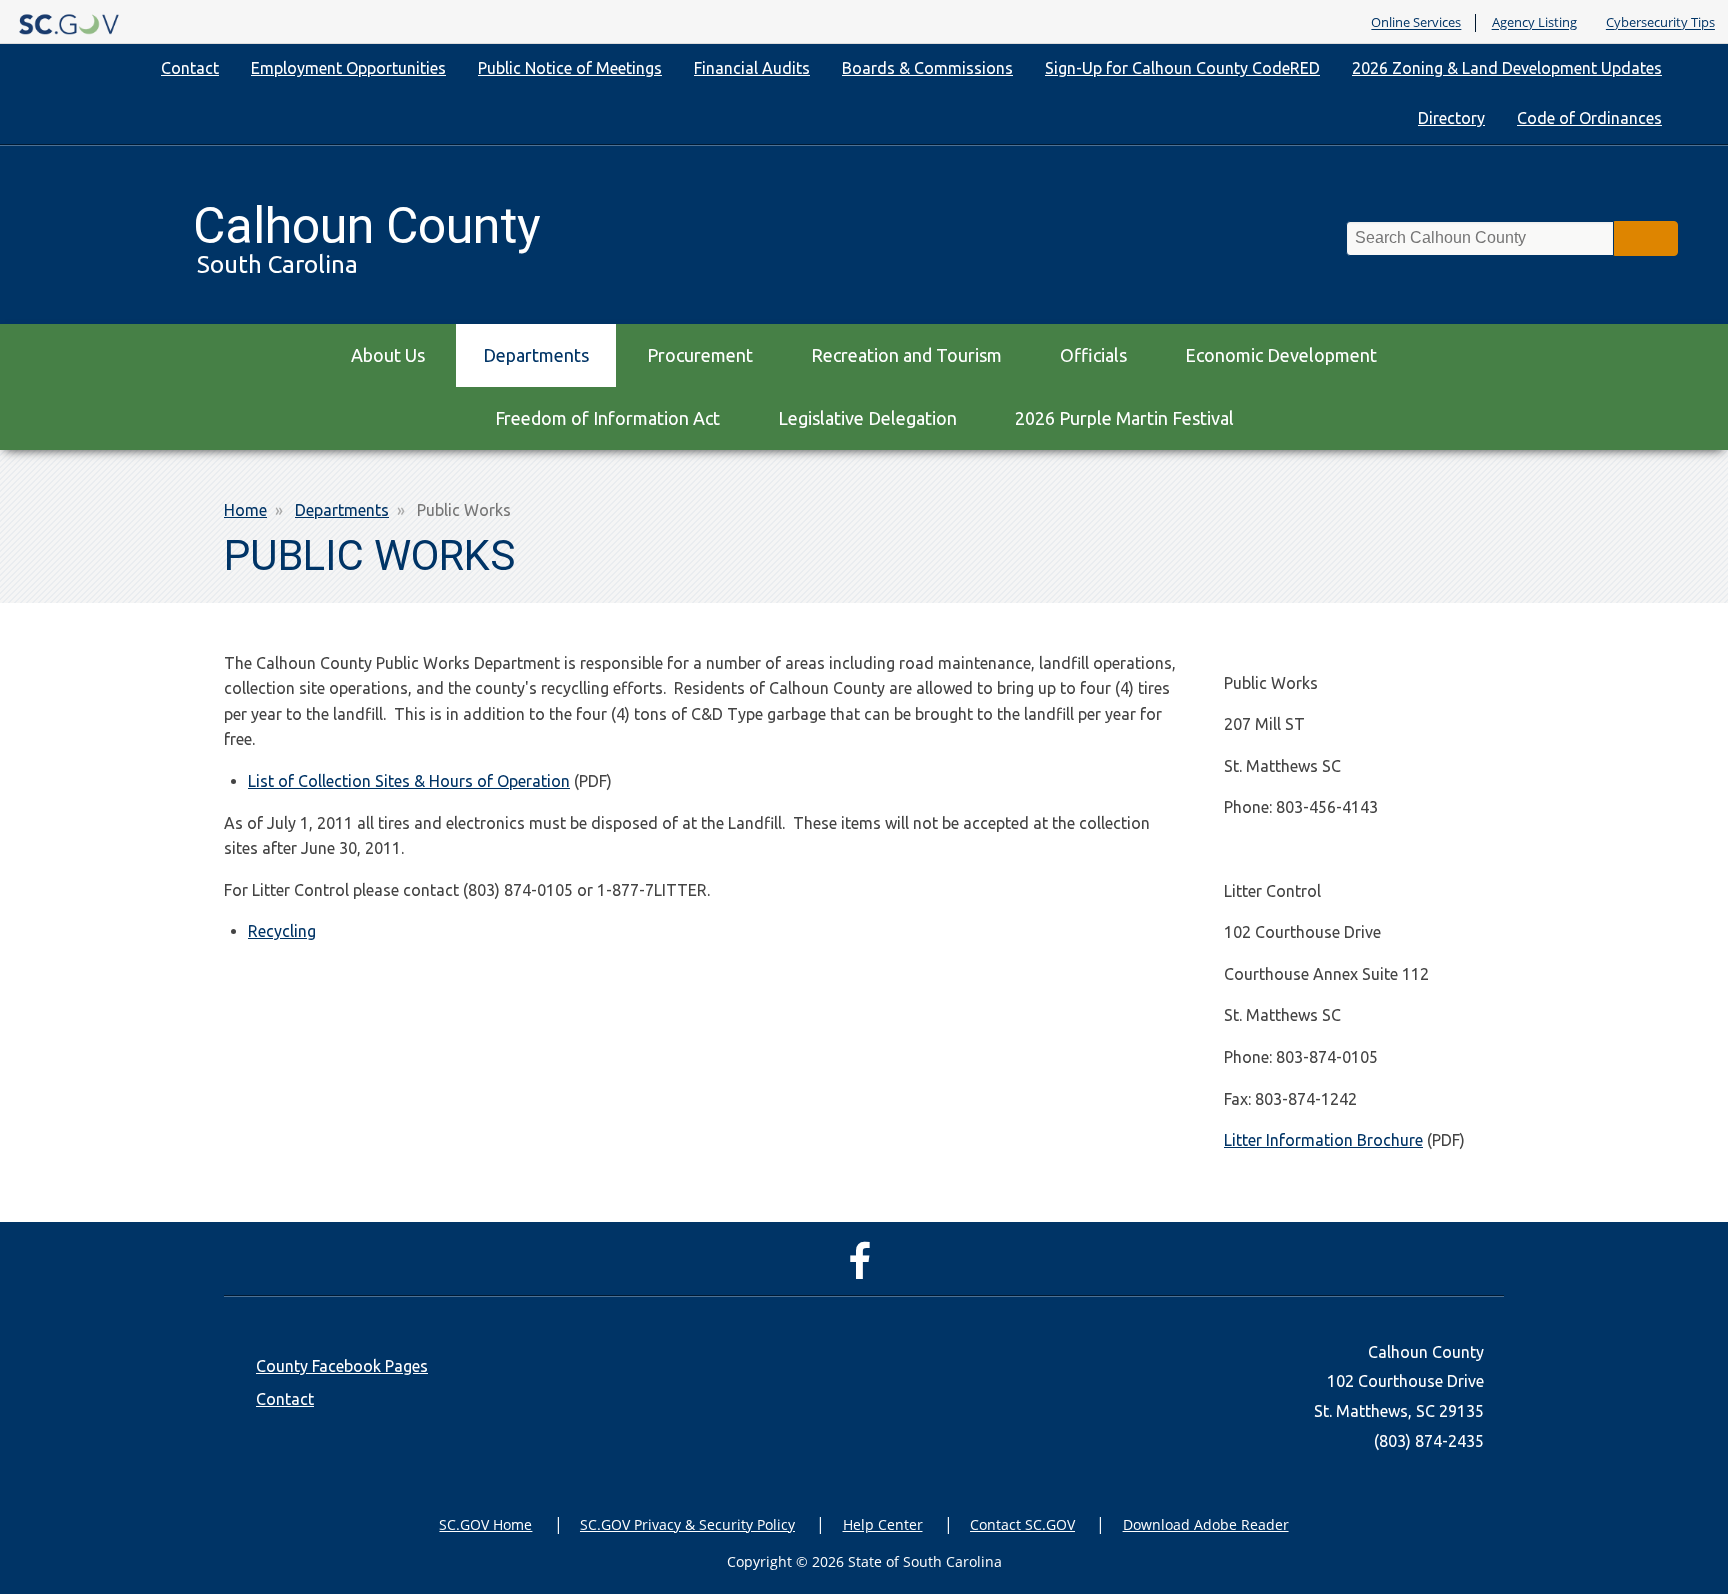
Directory (1451, 118)
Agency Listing (1534, 23)
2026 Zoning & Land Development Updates (1507, 68)
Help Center (883, 1524)
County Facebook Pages (342, 1366)
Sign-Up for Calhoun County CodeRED (1182, 68)
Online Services (1416, 23)
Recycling (282, 931)
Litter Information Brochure (1323, 1140)
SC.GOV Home (485, 1524)
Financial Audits (752, 68)
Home (245, 510)
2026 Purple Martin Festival (1124, 418)
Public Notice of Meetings (570, 68)
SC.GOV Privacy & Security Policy (687, 1524)
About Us (388, 355)
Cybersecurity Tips (1660, 23)
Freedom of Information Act (607, 418)
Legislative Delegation (867, 418)
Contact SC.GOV (1022, 1524)
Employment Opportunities (348, 68)
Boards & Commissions (927, 68)
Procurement (700, 355)
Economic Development (1281, 355)
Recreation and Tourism (906, 355)
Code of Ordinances (1589, 118)
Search (1646, 238)
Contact (190, 68)
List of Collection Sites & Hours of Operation (409, 781)
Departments (536, 355)
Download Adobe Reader (1206, 1524)
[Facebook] (864, 1270)
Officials (1093, 355)
